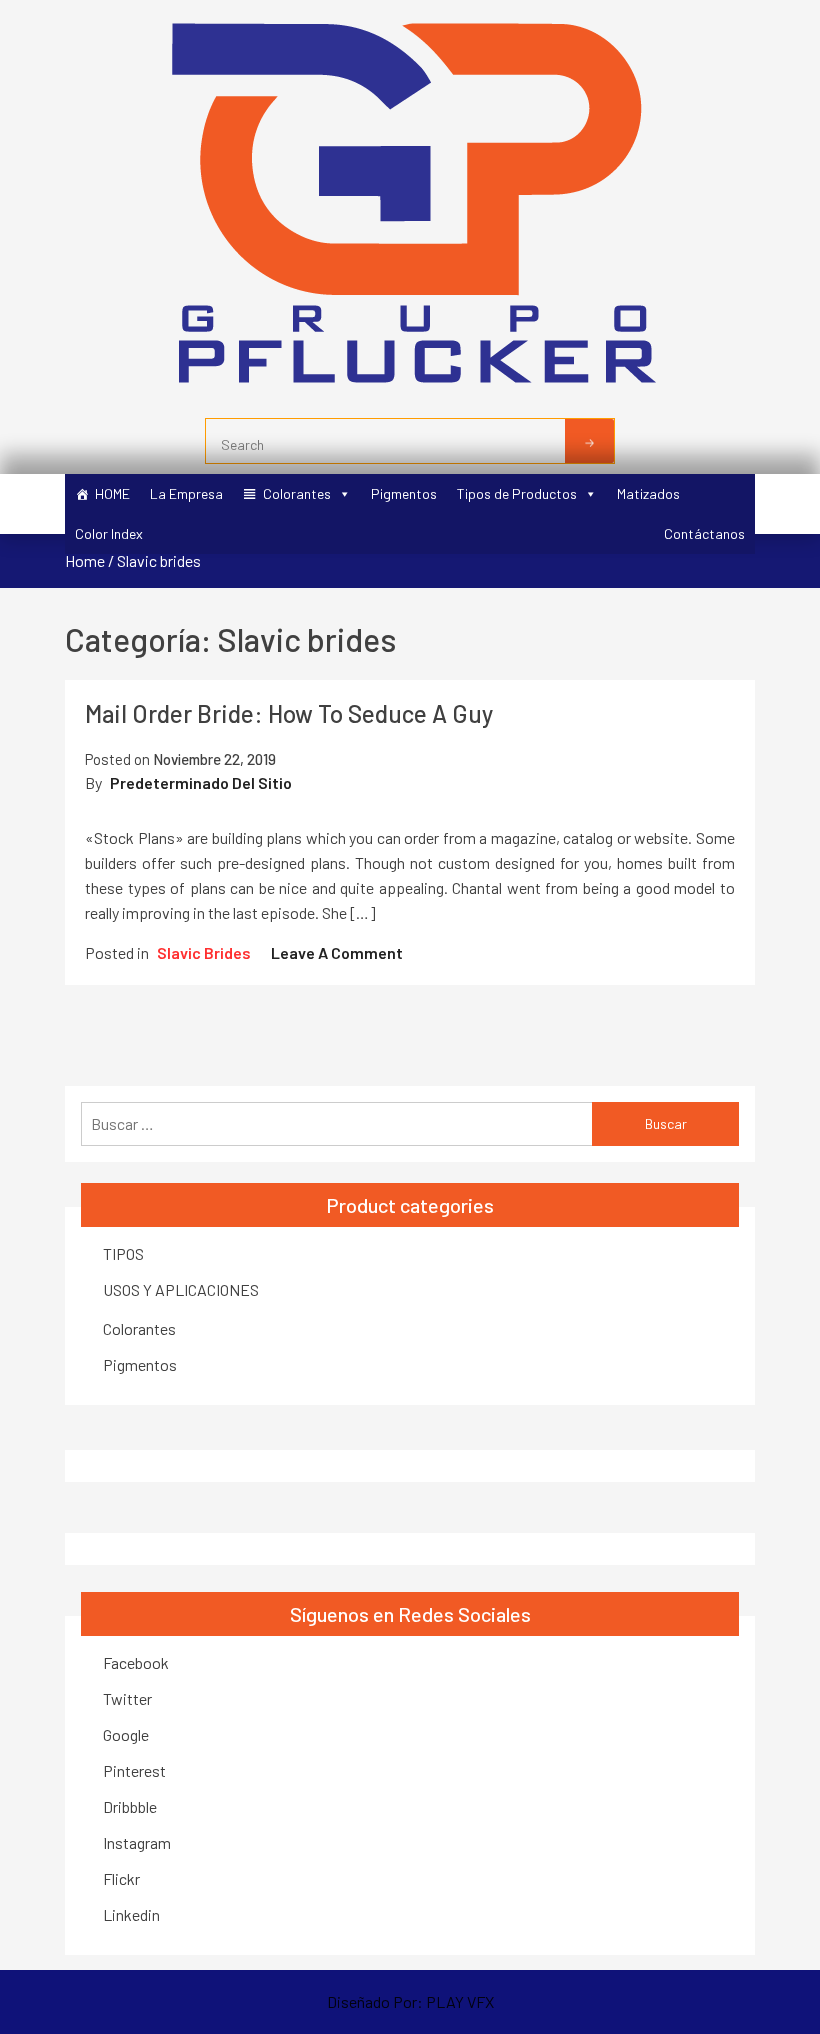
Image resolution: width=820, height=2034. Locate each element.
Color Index (109, 533)
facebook (136, 1662)
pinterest (134, 1770)
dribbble (130, 1806)
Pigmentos (404, 493)
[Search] (589, 441)
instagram (137, 1842)
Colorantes (297, 493)
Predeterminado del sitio (201, 782)
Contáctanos (704, 533)
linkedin (131, 1914)
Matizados (648, 493)
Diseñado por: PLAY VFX (410, 2001)
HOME (112, 493)
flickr (121, 1878)
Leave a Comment (337, 952)
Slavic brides (204, 952)
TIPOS (123, 1253)
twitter (127, 1698)
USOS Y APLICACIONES (181, 1289)
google (126, 1734)
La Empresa (186, 493)
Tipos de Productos (517, 493)
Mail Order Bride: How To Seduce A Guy (289, 713)
